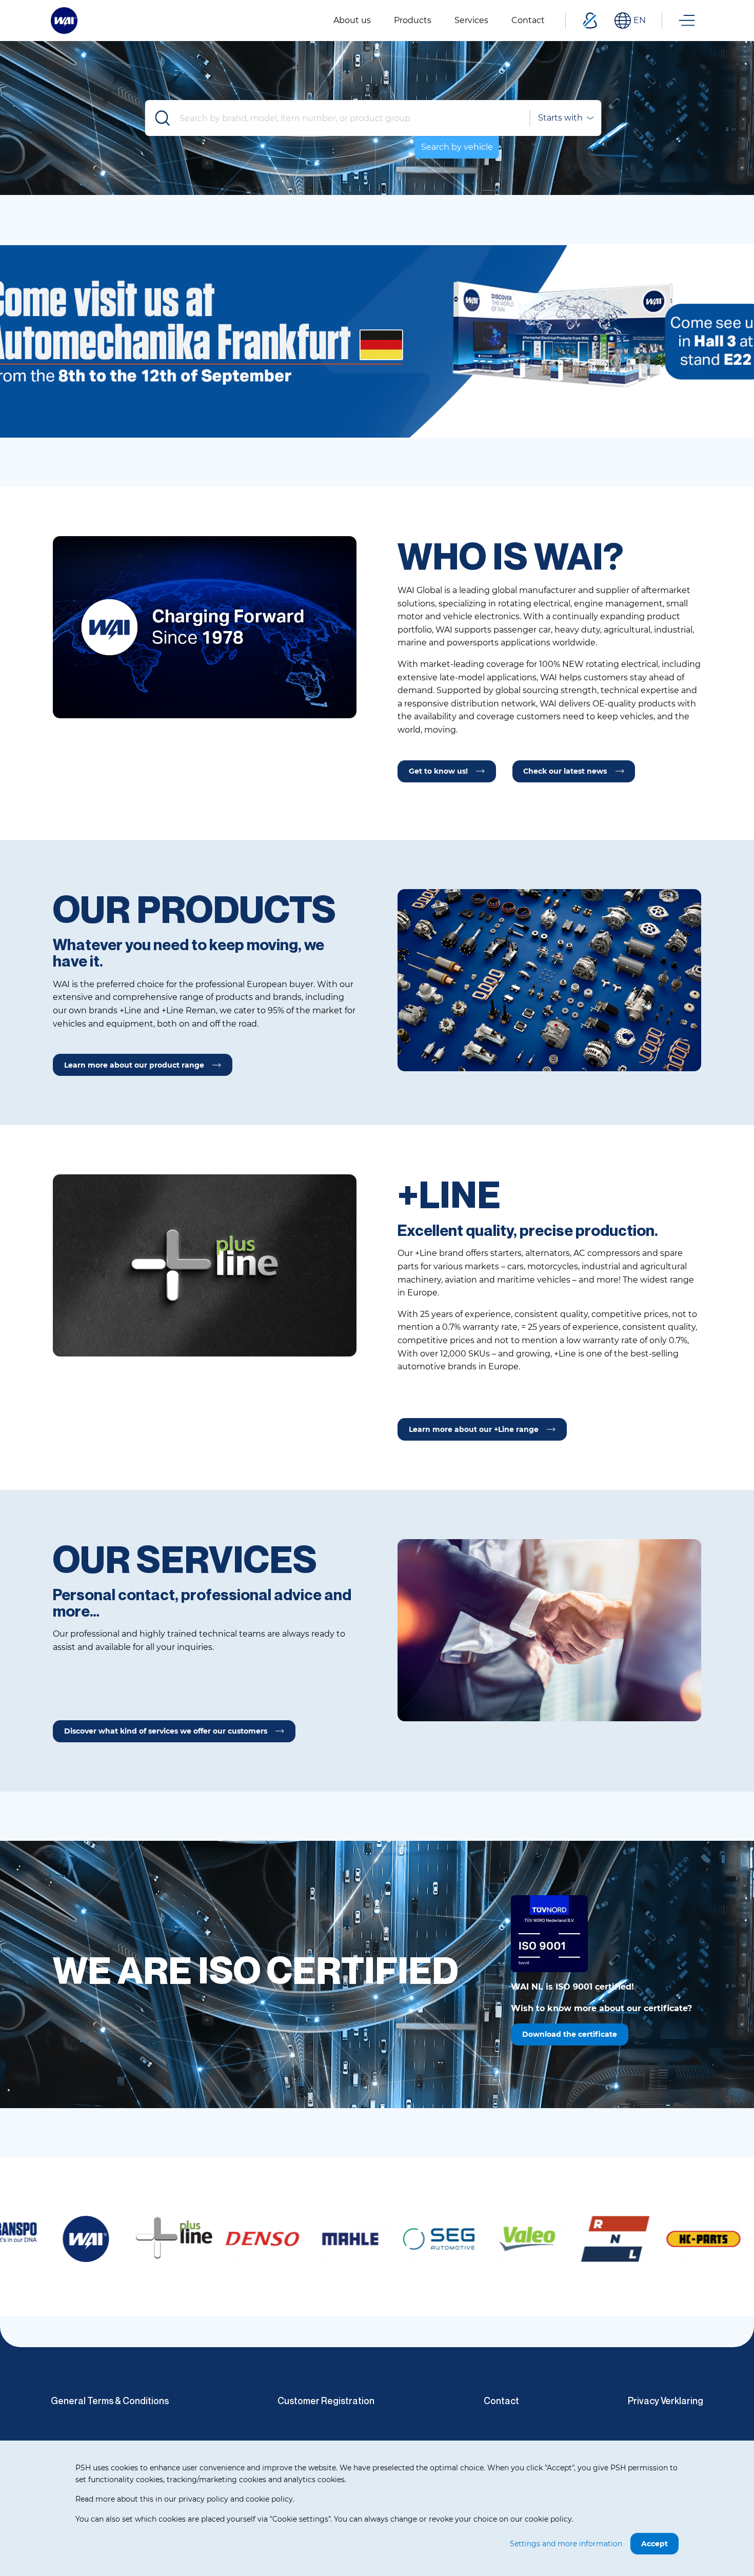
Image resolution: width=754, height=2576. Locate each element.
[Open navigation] (687, 21)
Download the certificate (570, 2034)
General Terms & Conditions (110, 2401)
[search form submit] (163, 118)
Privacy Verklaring (666, 2401)
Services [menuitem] (471, 20)
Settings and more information (566, 2544)
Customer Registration (326, 2401)
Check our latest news (565, 771)
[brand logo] (70, 2238)
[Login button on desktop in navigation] (590, 21)
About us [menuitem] (352, 20)
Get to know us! (438, 771)
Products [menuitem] (413, 20)
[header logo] (64, 20)
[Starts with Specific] (565, 118)
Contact (501, 2401)
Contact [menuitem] (528, 20)
